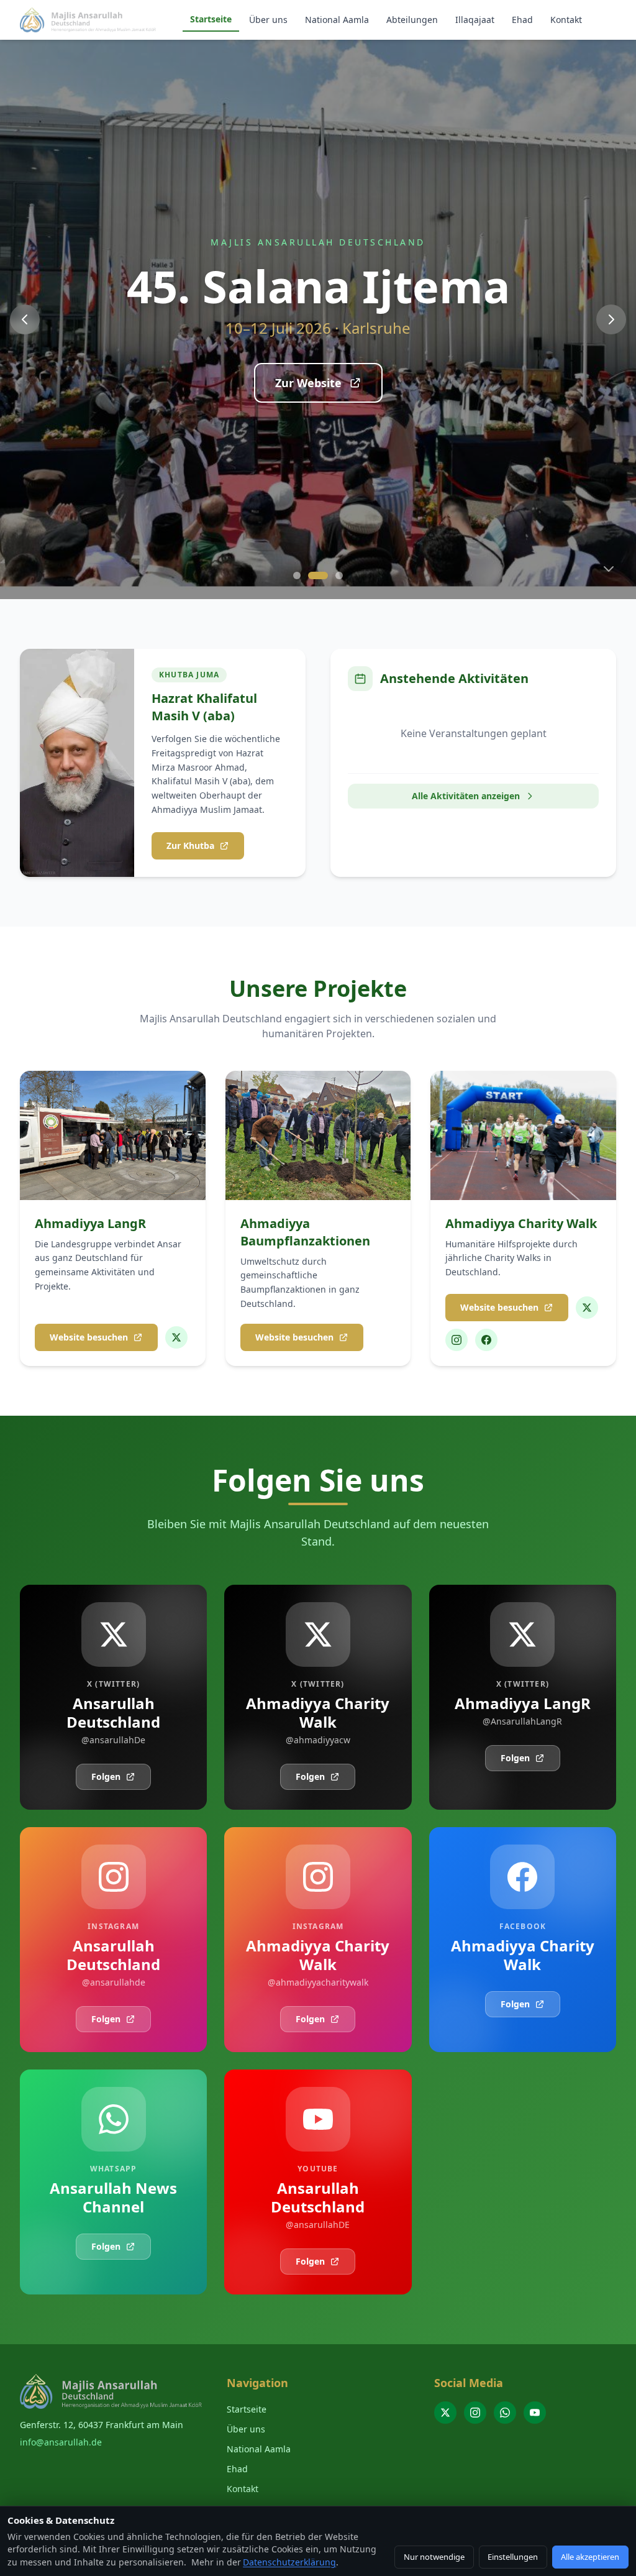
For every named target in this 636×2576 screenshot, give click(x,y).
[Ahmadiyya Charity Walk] (587, 1308)
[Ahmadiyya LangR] (176, 1337)
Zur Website (308, 383)
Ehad (522, 20)
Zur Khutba (190, 846)
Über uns (268, 20)
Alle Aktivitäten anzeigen (466, 796)
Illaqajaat (475, 20)
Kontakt (566, 20)
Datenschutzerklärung (289, 2562)
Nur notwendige (434, 2557)
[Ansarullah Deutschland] (445, 2413)
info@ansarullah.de (61, 2442)
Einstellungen (513, 2557)
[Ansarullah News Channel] (505, 2413)
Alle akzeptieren (590, 2557)
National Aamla (337, 20)
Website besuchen (89, 1337)
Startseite (211, 19)
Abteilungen (412, 20)
